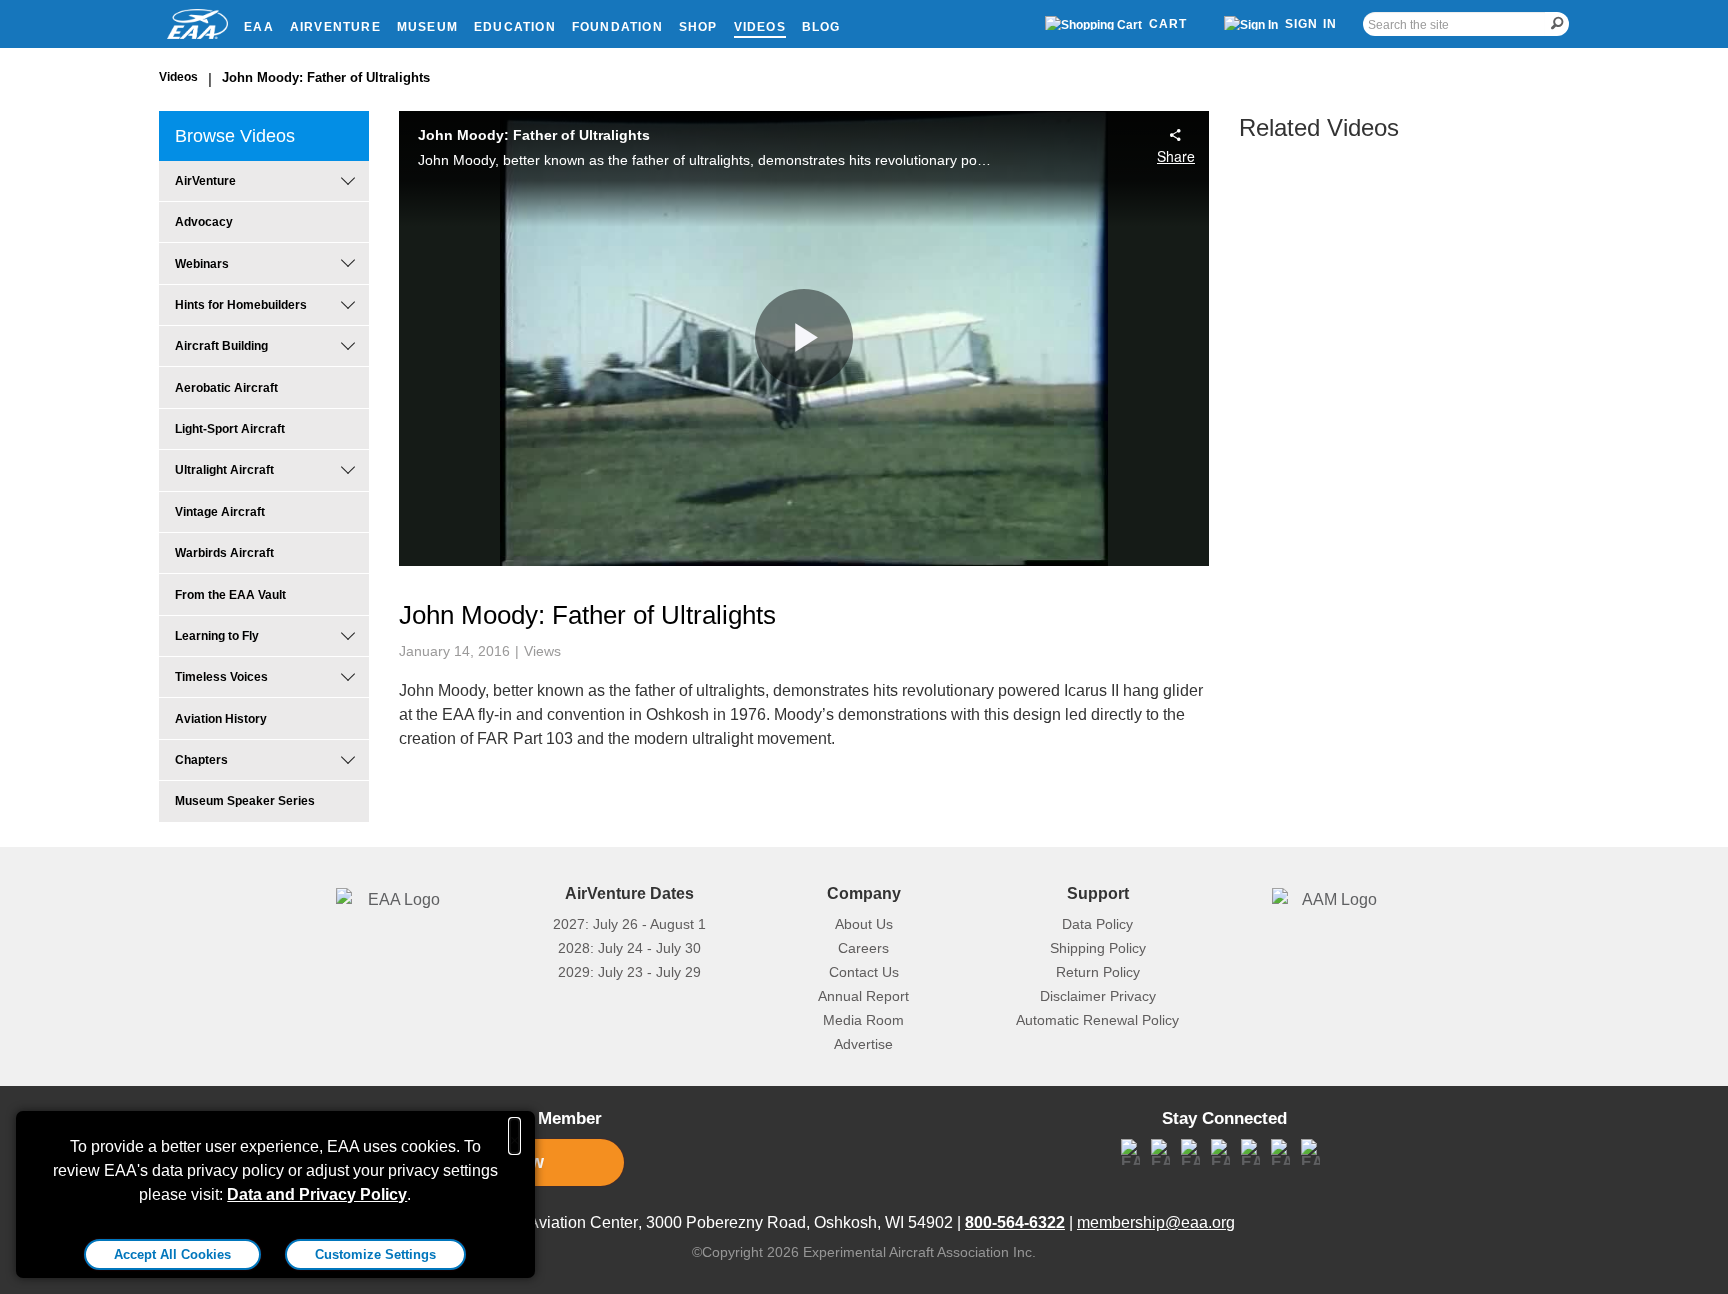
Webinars (202, 264)
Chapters (201, 760)
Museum (427, 27)
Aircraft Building (221, 346)
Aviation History (221, 719)
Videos (760, 27)
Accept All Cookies (172, 1254)
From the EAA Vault (230, 595)
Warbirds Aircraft (224, 553)
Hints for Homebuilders (241, 305)
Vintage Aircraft (220, 512)
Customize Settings (375, 1254)
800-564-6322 (1015, 1222)
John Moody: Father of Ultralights (326, 77)
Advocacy (204, 222)
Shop (698, 27)
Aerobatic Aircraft (226, 388)
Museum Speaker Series (245, 801)
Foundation (617, 27)
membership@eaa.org (1156, 1222)
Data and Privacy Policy (317, 1194)
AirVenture (335, 27)
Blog (821, 27)
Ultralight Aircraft (224, 470)
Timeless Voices (221, 677)
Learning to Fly (217, 636)
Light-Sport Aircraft (230, 429)
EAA (259, 27)
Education (515, 27)
